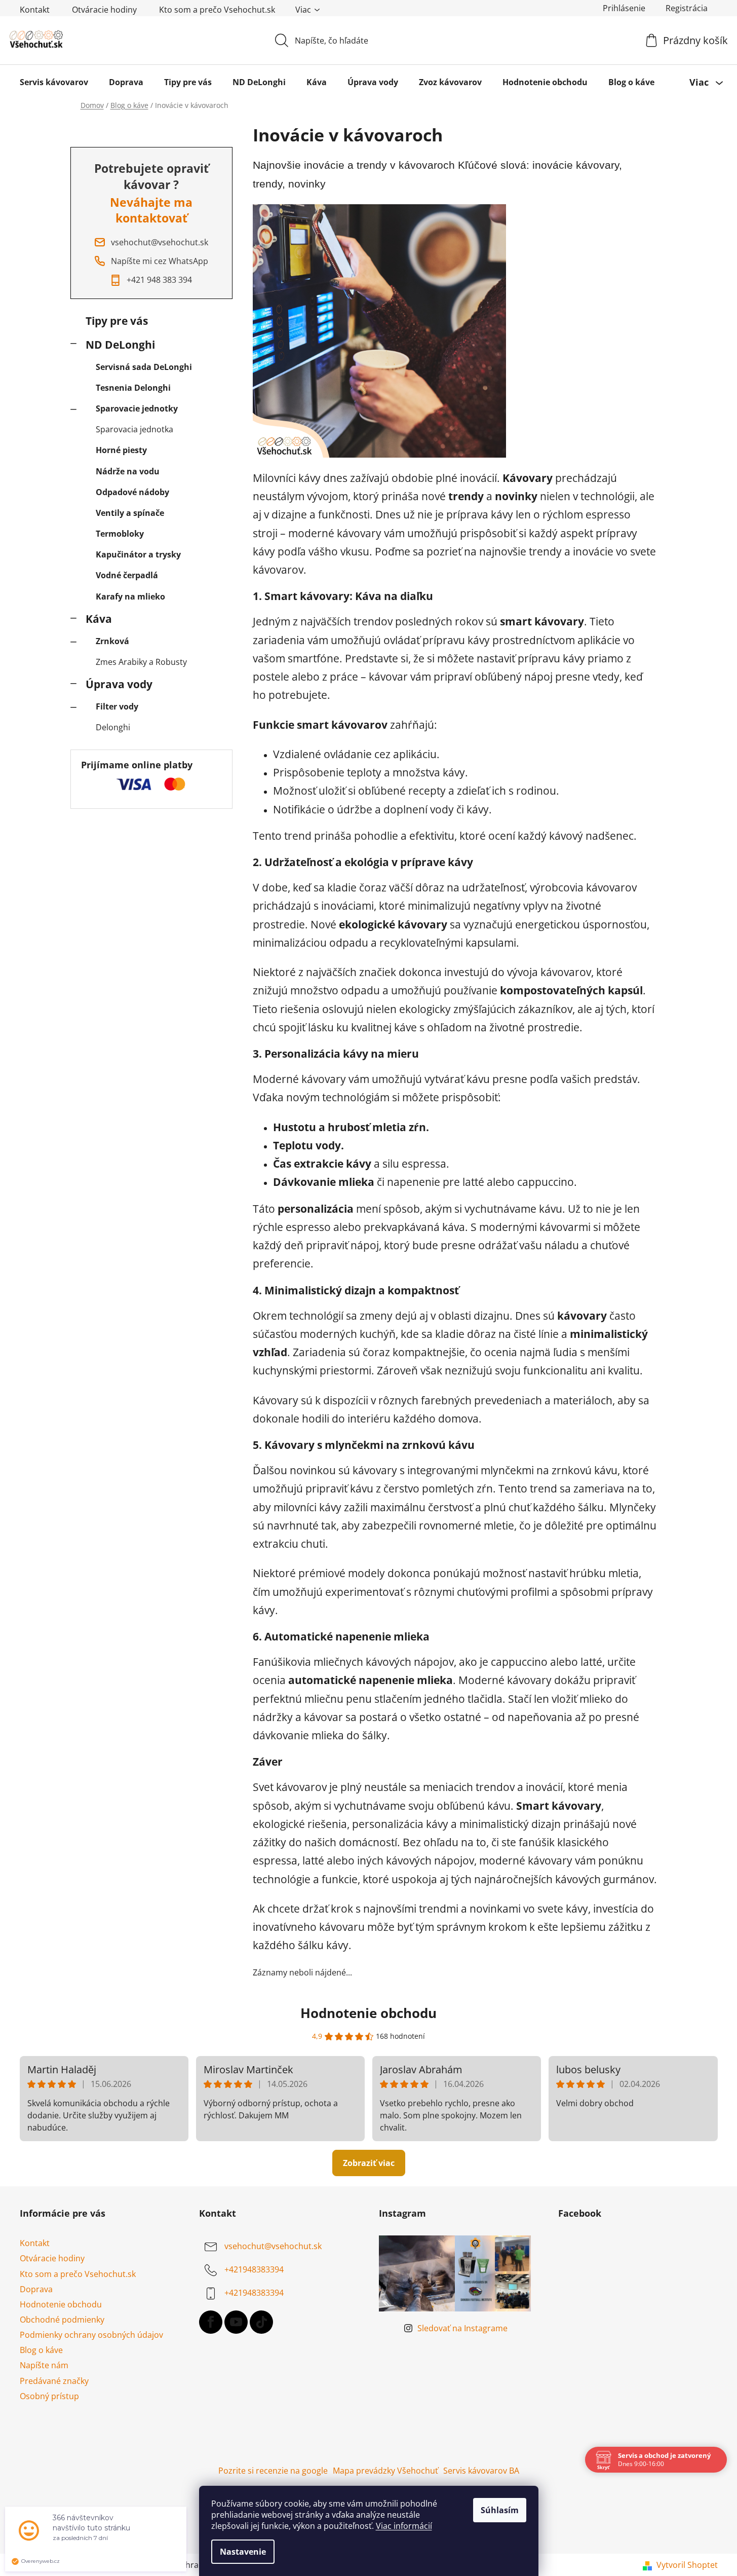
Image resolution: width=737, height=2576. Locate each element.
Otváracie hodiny (104, 10)
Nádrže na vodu (128, 471)
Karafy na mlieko (130, 596)
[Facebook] (211, 2322)
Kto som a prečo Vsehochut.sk (217, 10)
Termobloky (120, 534)
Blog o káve (41, 2350)
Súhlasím (500, 2510)
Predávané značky (54, 2381)
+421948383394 (254, 2270)
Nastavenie (243, 2552)
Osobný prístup (49, 2396)
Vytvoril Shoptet (687, 2565)
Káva (99, 619)
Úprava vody (119, 684)
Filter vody (117, 706)
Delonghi (113, 727)
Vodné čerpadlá (127, 575)
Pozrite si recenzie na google (273, 2471)
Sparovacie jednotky (137, 408)
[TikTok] (261, 2322)
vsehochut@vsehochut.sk (273, 2247)
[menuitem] (54, 82)
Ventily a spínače (130, 513)
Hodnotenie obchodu (368, 2013)
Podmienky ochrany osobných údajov (91, 2335)
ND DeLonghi (120, 345)
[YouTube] (236, 2322)
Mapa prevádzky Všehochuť (385, 2471)
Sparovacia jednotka (134, 429)
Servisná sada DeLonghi (144, 367)
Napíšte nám (44, 2365)
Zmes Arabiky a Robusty (141, 662)
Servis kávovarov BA (481, 2471)
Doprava (36, 2289)
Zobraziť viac (369, 2163)
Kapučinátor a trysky (138, 554)
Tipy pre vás (117, 321)
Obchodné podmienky (62, 2320)
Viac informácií (404, 2526)
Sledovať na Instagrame (462, 2328)
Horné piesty (121, 450)
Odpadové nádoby (132, 492)
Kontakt (35, 10)
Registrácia (687, 8)
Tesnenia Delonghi (133, 388)
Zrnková (112, 641)
